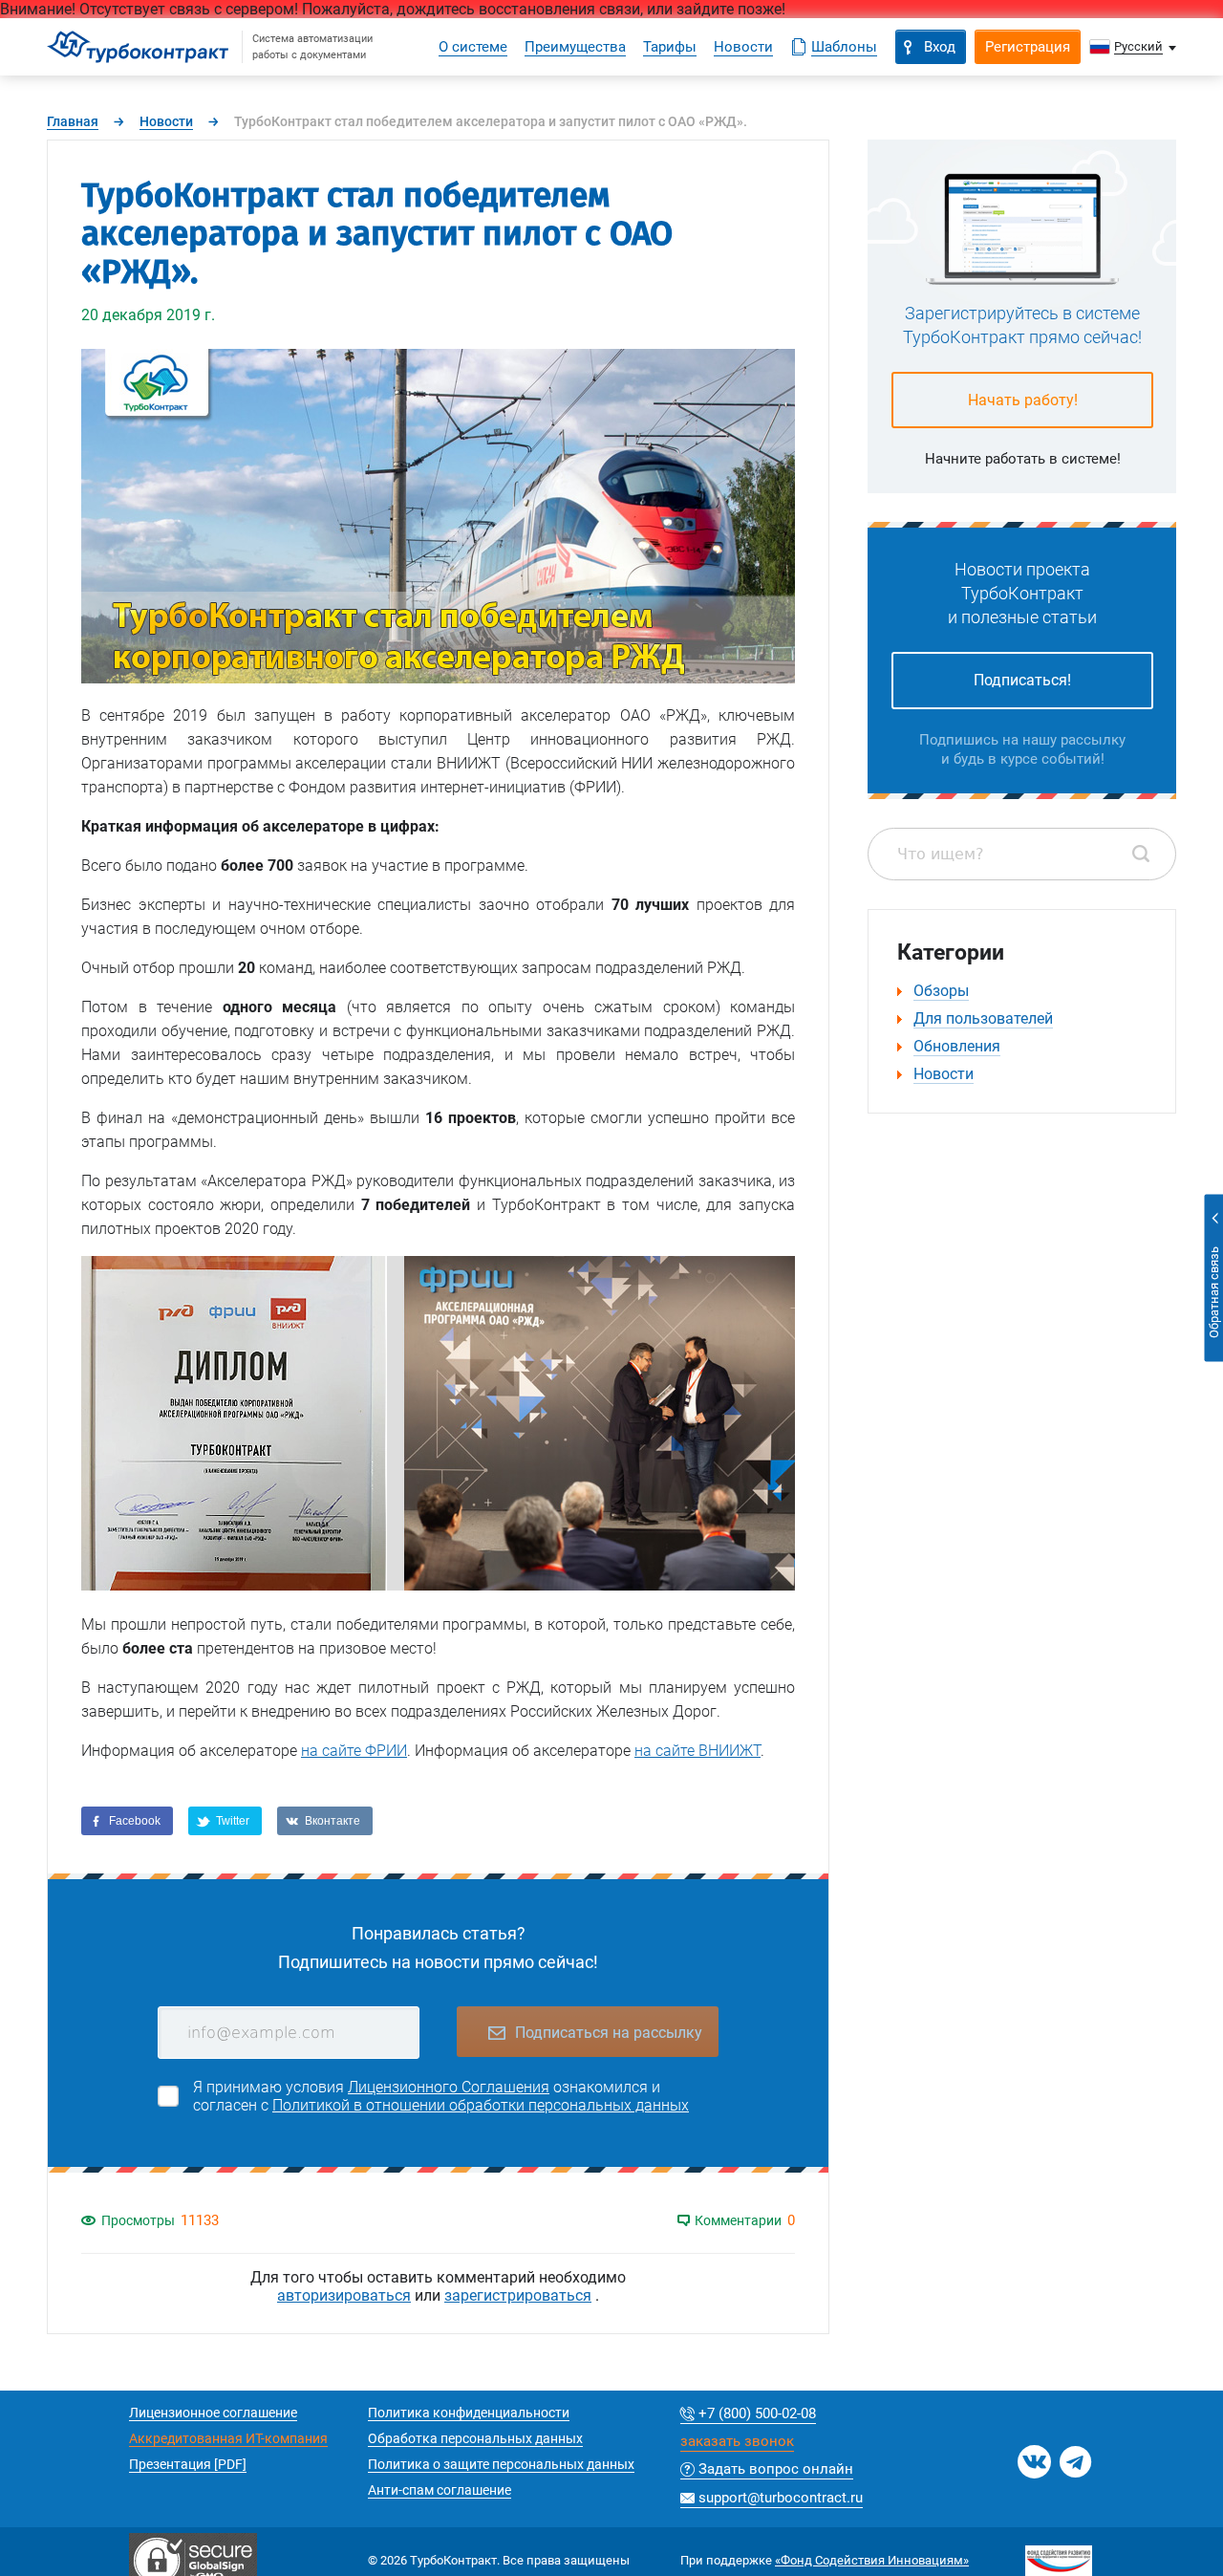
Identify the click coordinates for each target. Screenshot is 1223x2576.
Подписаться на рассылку (609, 2033)
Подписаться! (1022, 680)
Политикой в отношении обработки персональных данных (481, 2105)
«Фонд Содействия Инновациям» (872, 2560)
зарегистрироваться (518, 2295)
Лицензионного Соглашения (449, 2087)
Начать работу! (1023, 400)
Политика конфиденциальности (469, 2413)
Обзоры (941, 991)
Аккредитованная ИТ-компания (228, 2438)
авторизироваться (344, 2295)
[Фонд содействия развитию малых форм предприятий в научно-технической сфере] (1059, 2553)
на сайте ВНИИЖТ (697, 1751)
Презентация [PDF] (188, 2464)
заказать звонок (737, 2442)
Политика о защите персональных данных (501, 2464)
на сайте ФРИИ (354, 1751)
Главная (73, 121)
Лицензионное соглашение (213, 2413)
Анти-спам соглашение (440, 2490)
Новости (166, 121)
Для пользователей (983, 1018)
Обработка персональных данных (475, 2438)
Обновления (957, 1046)
